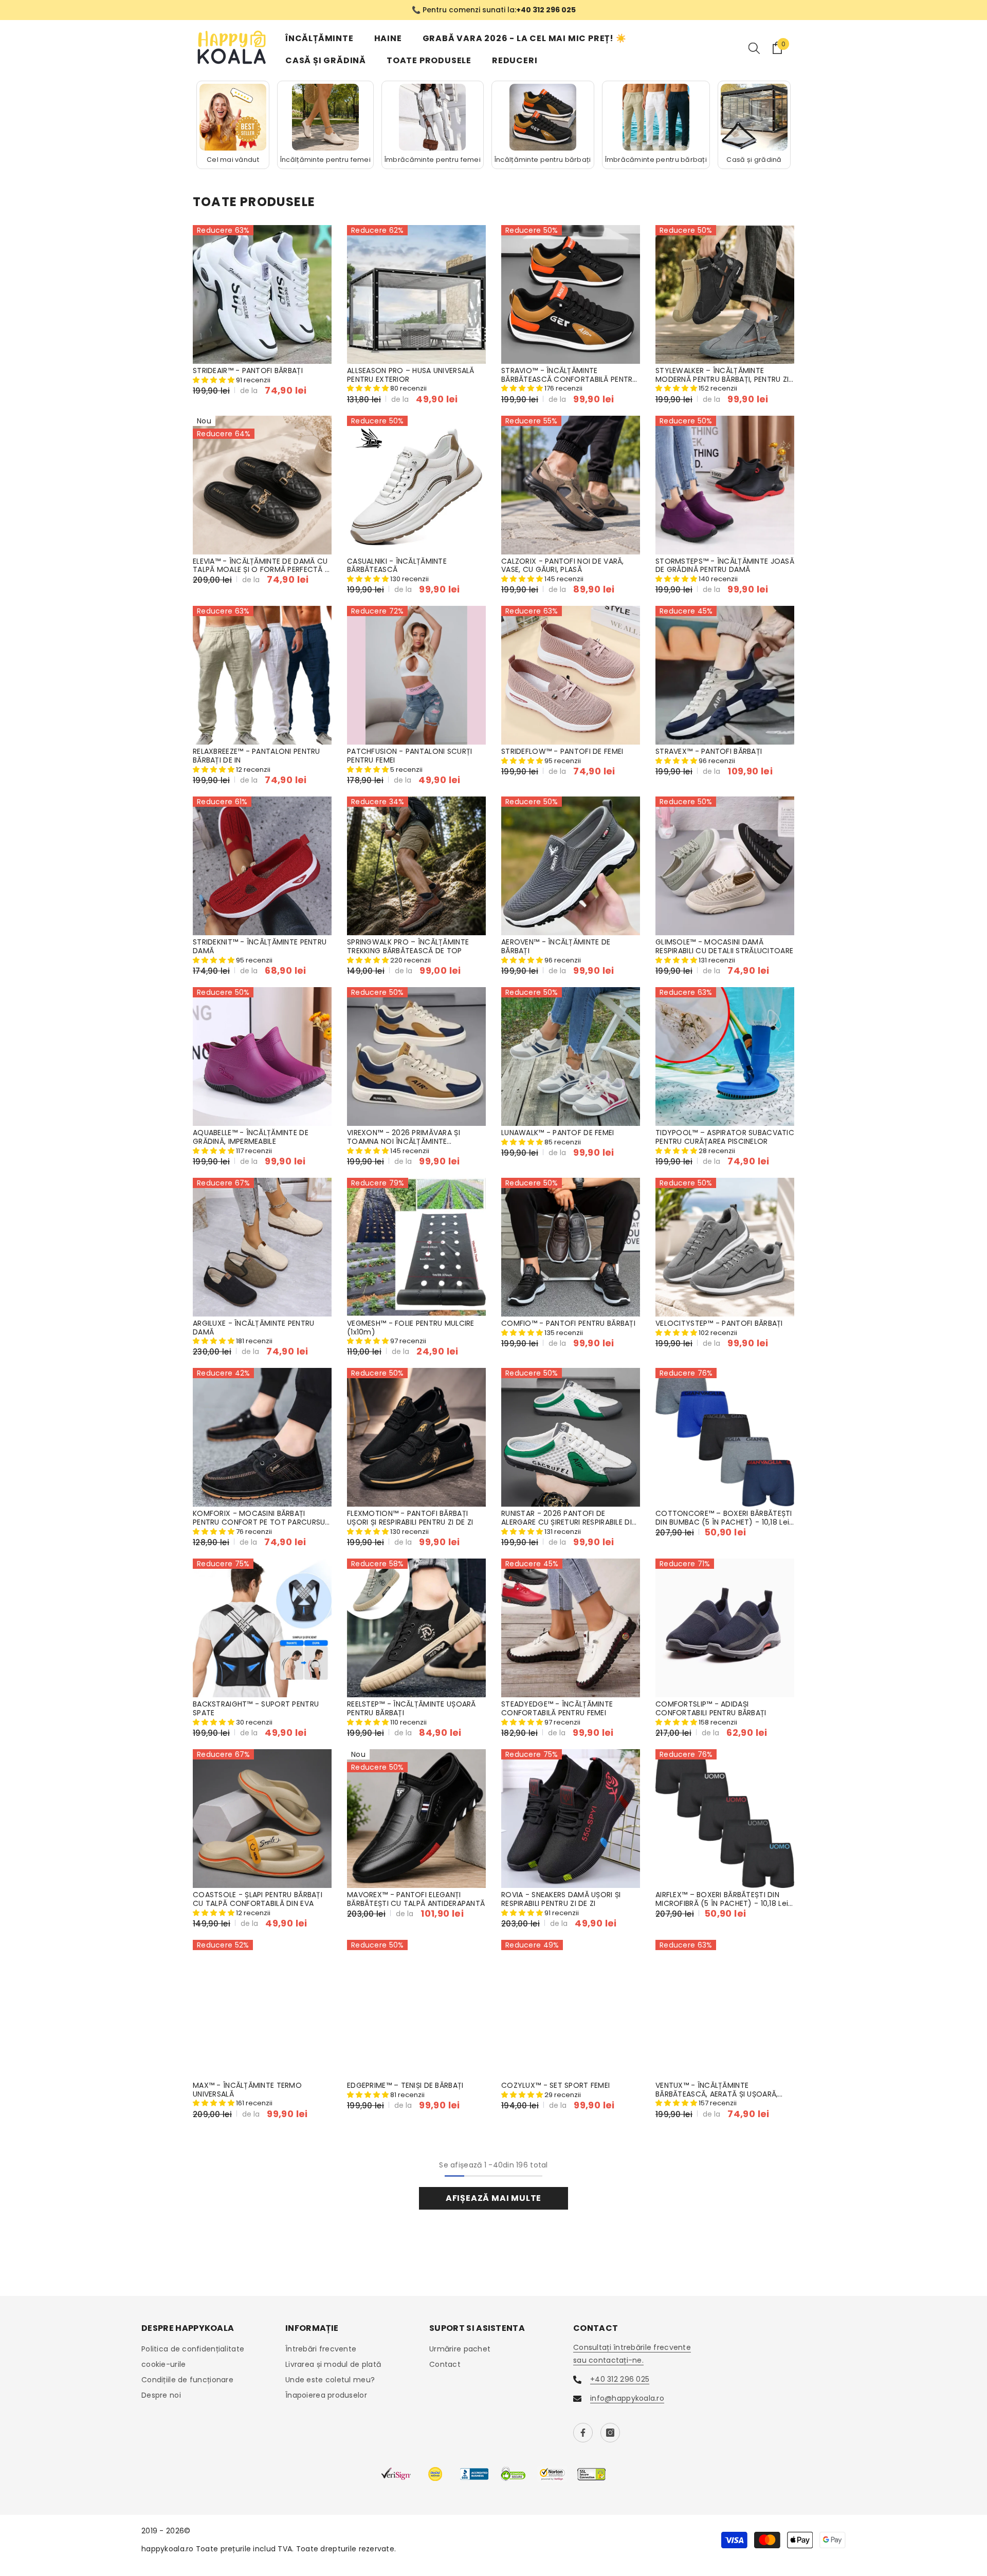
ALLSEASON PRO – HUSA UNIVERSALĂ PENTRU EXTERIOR (411, 375)
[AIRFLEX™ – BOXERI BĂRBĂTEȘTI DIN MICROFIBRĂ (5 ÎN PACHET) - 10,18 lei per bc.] (725, 1819)
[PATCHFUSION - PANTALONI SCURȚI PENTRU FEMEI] (416, 675)
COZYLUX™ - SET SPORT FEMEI (555, 2086)
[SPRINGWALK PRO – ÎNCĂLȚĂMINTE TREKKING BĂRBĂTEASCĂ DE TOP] (416, 866)
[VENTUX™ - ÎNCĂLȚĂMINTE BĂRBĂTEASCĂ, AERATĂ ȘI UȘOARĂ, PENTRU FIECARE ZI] (725, 2009)
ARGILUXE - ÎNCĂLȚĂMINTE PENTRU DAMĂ (253, 1328)
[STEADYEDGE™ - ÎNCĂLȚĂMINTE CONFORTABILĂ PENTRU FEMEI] (571, 1628)
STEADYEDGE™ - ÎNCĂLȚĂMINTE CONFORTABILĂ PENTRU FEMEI (557, 1709)
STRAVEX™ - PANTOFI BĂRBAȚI (709, 752)
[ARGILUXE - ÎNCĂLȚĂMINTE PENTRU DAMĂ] (262, 1247)
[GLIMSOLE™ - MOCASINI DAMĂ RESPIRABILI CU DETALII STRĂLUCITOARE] (725, 866)
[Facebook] (583, 2433)
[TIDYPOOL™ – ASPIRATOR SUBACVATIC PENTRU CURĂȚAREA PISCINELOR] (725, 1057)
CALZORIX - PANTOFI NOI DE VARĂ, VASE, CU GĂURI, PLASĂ (563, 566)
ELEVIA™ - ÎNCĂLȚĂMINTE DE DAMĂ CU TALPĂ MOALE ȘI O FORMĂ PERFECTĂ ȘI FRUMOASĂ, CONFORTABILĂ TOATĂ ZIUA (262, 566)
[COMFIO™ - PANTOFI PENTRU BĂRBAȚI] (571, 1247)
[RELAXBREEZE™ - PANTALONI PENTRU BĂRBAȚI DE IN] (262, 675)
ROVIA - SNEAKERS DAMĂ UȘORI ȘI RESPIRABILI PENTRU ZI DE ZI (561, 1899)
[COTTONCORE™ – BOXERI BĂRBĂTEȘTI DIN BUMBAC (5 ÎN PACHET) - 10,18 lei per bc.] (725, 1437)
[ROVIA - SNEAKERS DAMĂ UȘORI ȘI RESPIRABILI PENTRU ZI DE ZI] (571, 1819)
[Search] (754, 48)
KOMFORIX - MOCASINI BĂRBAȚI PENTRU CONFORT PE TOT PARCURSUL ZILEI (261, 1518)
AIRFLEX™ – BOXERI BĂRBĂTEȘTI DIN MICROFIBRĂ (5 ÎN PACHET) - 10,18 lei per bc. (722, 1899)
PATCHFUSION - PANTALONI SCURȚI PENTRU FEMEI (409, 756)
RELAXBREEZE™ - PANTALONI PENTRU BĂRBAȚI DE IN (257, 756)
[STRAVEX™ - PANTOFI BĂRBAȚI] (725, 675)
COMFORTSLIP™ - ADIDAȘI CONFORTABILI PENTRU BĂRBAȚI (711, 1709)
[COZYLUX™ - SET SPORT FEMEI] (571, 2009)
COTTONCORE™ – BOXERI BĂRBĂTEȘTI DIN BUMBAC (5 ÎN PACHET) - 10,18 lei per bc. (724, 1518)
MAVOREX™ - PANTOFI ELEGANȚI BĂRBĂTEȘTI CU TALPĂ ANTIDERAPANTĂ (416, 1899)
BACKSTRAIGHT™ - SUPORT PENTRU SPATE (256, 1709)
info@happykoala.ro (627, 2398)
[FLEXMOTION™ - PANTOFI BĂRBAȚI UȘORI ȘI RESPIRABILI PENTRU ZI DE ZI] (416, 1437)
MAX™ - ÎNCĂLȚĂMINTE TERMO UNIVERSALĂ (247, 2090)
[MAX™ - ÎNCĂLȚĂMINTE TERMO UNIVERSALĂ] (262, 2009)
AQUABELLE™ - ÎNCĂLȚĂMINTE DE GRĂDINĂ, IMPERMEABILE (251, 1137)
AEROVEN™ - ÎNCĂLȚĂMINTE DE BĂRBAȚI (556, 947)
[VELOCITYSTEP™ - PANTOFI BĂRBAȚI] (725, 1247)
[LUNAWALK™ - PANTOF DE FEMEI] (571, 1057)
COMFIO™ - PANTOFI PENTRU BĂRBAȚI (568, 1323)
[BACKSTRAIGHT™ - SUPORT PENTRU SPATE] (262, 1628)
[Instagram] (610, 2433)
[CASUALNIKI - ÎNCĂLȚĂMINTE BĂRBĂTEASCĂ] (416, 485)
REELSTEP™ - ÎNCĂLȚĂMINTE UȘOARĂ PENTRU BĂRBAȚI (412, 1709)
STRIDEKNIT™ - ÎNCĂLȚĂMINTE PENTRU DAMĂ (260, 947)
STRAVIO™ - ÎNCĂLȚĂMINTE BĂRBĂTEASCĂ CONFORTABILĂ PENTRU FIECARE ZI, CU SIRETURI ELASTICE (569, 375)
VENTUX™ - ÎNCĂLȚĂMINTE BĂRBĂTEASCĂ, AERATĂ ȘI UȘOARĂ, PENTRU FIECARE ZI (717, 2090)
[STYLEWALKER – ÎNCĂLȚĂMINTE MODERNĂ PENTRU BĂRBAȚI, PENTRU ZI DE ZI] (725, 294)
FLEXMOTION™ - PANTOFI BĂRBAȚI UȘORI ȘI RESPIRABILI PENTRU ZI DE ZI (410, 1518)
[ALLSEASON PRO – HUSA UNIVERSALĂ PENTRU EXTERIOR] (416, 294)
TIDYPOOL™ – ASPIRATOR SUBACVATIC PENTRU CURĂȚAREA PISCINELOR (725, 1137)
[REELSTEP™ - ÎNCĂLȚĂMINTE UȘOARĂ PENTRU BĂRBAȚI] (416, 1628)
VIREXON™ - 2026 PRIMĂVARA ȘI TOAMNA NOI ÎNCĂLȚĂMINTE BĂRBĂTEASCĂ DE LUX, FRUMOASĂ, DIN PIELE (415, 1137)
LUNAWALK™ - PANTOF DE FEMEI (558, 1133)
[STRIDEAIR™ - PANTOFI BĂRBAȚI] (262, 294)
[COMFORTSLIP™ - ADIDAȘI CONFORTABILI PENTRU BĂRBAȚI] (725, 1628)
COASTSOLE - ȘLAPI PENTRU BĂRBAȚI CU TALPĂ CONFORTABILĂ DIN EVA (258, 1899)
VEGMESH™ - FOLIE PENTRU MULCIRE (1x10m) (411, 1328)
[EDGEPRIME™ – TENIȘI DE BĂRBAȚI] (416, 2009)
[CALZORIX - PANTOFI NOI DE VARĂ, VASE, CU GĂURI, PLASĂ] (571, 485)
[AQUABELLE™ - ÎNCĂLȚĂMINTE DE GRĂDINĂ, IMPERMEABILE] (262, 1057)
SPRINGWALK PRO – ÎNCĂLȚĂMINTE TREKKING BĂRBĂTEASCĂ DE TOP (408, 947)
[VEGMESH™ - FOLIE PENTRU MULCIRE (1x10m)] (416, 1247)
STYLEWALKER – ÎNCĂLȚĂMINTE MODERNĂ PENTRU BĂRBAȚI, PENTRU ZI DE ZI (722, 375)
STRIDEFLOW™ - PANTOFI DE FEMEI (562, 752)
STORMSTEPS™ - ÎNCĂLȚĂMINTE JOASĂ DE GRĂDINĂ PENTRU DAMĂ (725, 566)
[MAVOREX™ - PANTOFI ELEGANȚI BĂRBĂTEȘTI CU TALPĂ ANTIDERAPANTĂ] (416, 1819)
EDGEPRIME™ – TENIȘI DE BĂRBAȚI (405, 2086)
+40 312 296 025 (620, 2379)
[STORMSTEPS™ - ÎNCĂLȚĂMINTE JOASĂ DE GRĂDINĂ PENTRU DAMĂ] (725, 485)
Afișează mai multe (493, 2198)
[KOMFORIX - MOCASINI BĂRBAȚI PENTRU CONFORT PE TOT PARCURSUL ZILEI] (262, 1437)
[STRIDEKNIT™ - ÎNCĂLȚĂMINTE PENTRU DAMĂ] (262, 866)
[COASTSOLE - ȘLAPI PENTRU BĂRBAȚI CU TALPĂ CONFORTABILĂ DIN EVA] (262, 1819)
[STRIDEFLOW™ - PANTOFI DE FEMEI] (571, 675)
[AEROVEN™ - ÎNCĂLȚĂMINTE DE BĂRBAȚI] (571, 866)
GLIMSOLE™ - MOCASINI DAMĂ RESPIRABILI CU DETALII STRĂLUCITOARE (724, 947)
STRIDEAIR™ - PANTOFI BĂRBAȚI (248, 371)
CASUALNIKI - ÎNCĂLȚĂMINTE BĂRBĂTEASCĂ (397, 566)
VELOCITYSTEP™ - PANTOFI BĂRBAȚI (719, 1323)
